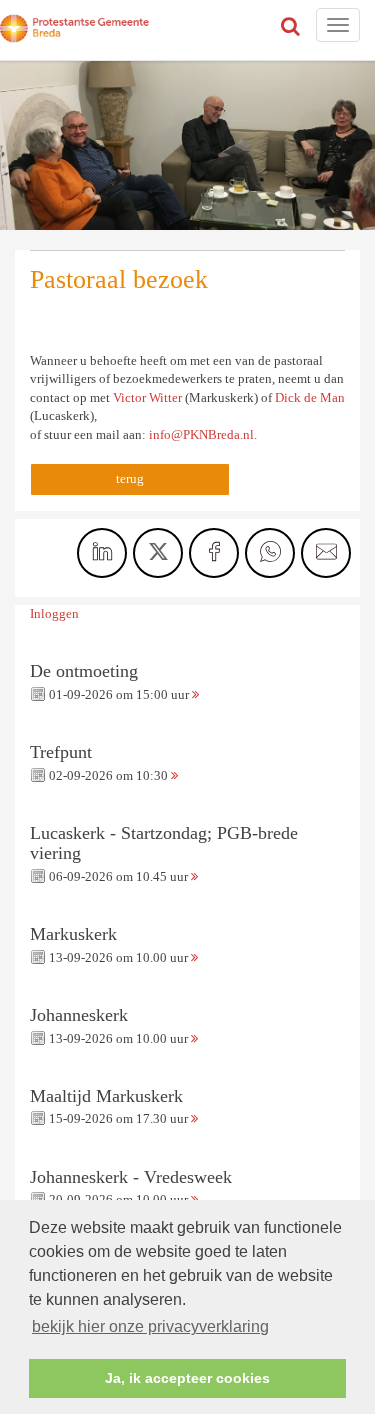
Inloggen (54, 613)
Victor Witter (147, 397)
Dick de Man (310, 397)
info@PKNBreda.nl (201, 434)
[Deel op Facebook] (214, 553)
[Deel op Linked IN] (102, 553)
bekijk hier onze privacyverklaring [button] (150, 1326)
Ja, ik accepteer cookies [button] (187, 1378)
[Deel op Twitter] (158, 553)
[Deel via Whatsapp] (270, 553)
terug (130, 478)
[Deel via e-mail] (326, 553)
